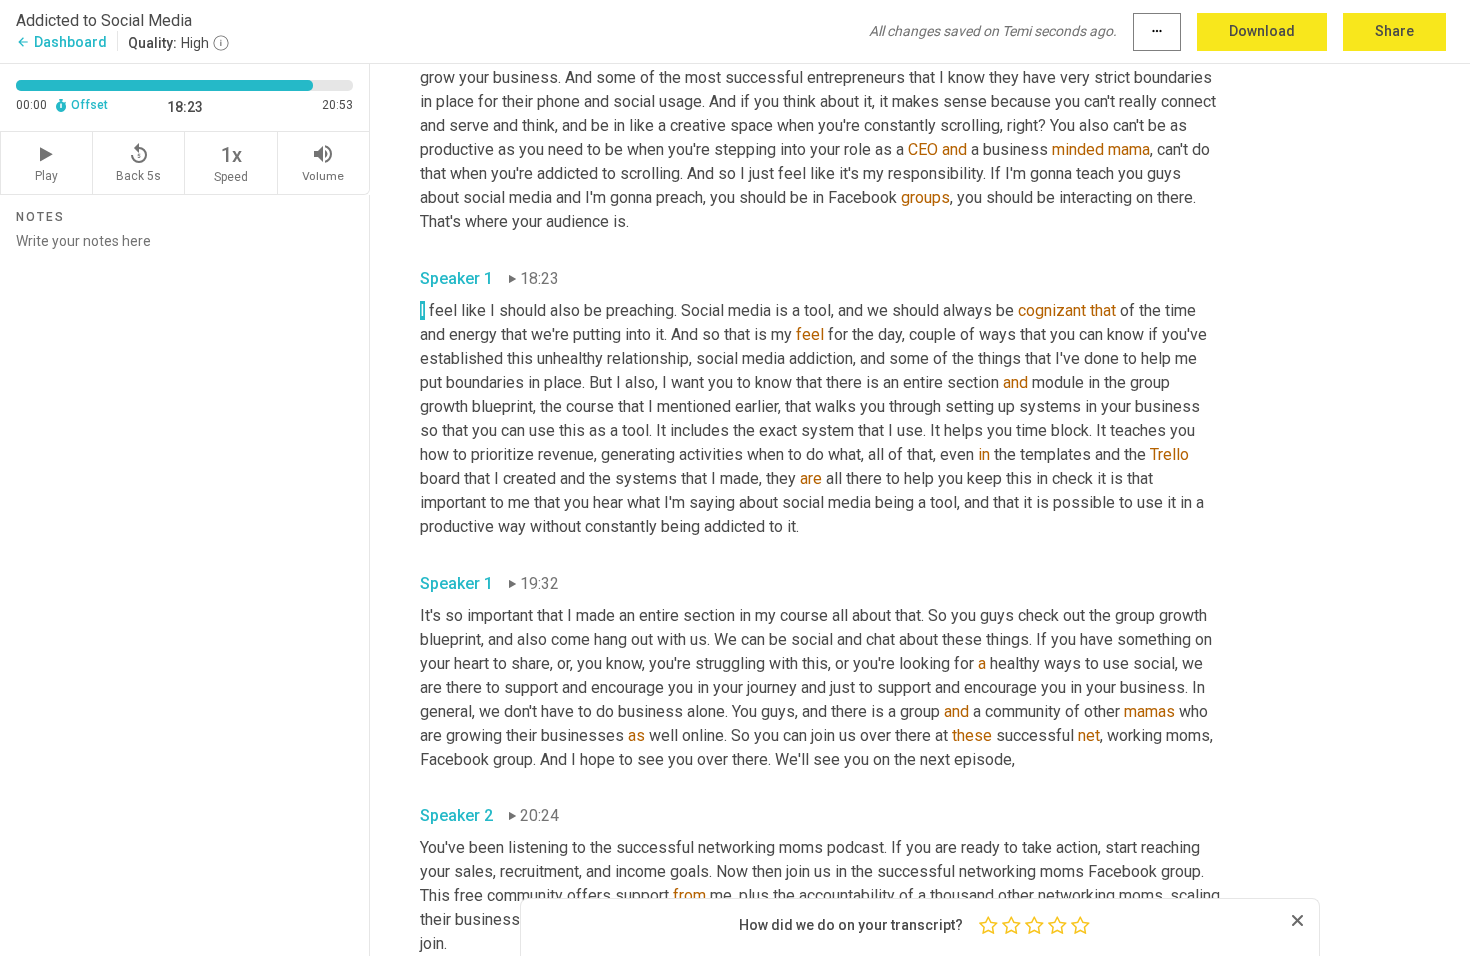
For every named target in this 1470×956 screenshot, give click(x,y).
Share (1394, 31)
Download (1262, 31)
